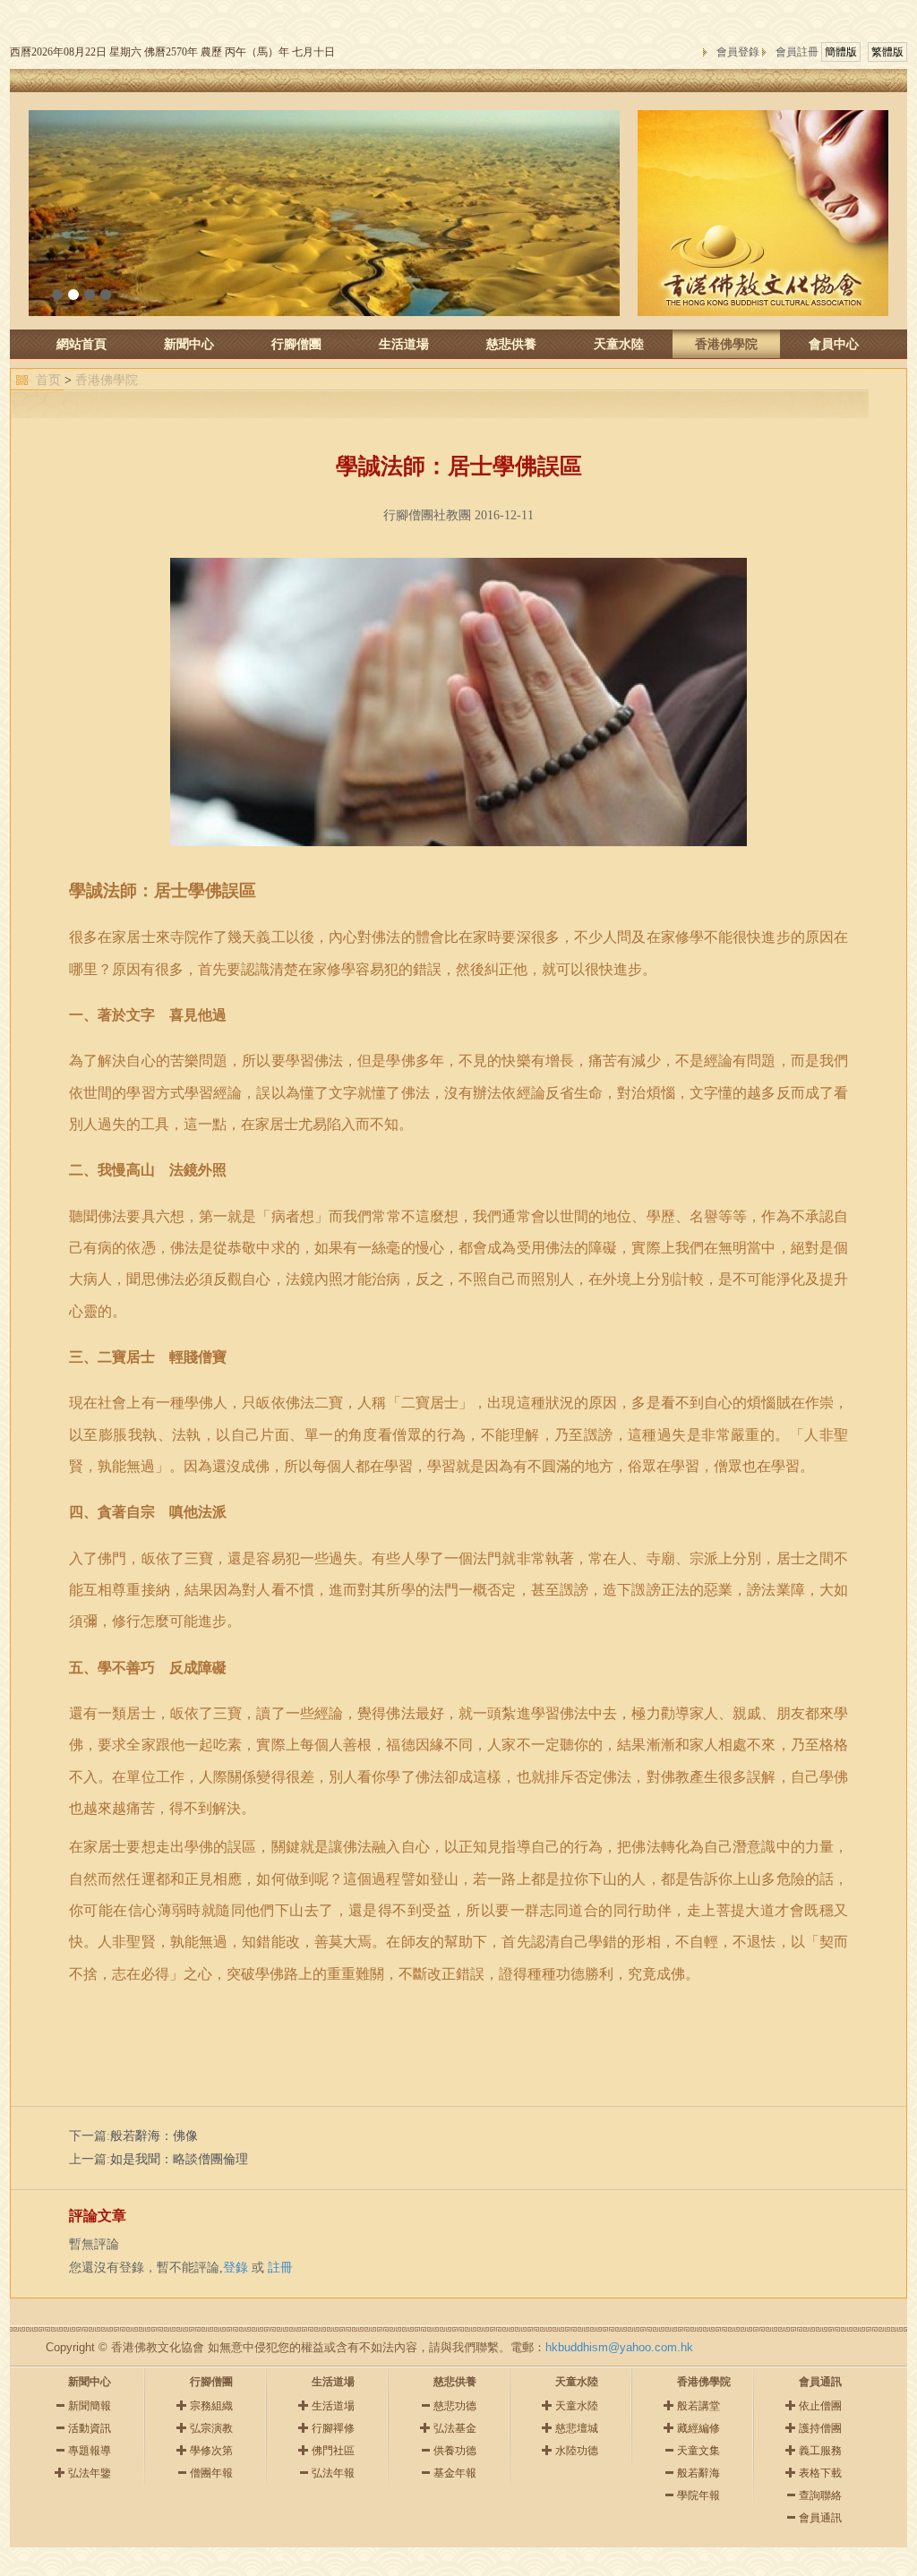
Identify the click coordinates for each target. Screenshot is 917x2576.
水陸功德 (577, 2451)
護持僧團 (820, 2428)
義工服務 (820, 2451)
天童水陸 (619, 344)
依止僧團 (820, 2406)
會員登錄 (738, 52)
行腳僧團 (296, 344)
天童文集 (698, 2451)
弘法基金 (455, 2428)
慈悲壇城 (577, 2428)
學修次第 (211, 2451)
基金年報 (455, 2473)
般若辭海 (698, 2473)
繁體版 (887, 52)
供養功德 (455, 2451)
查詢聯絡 (820, 2495)
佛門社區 (333, 2451)
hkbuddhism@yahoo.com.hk (619, 2347)
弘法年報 (333, 2473)
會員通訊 (820, 2518)
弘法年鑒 (90, 2473)
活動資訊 (90, 2428)
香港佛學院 (726, 344)
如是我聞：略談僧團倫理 (179, 2159)
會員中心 (834, 344)
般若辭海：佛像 (154, 2136)
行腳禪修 (333, 2428)
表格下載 (820, 2473)
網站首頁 (81, 344)
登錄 (236, 2268)
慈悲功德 (455, 2406)
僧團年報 (211, 2473)
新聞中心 (189, 344)
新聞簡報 (90, 2406)
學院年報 (698, 2495)
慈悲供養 (511, 344)
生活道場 (404, 344)
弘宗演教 (211, 2428)
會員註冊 (797, 52)
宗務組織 (211, 2406)
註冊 (280, 2268)
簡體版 (841, 52)
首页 (48, 380)
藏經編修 (698, 2428)
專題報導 (90, 2451)
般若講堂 (698, 2406)
